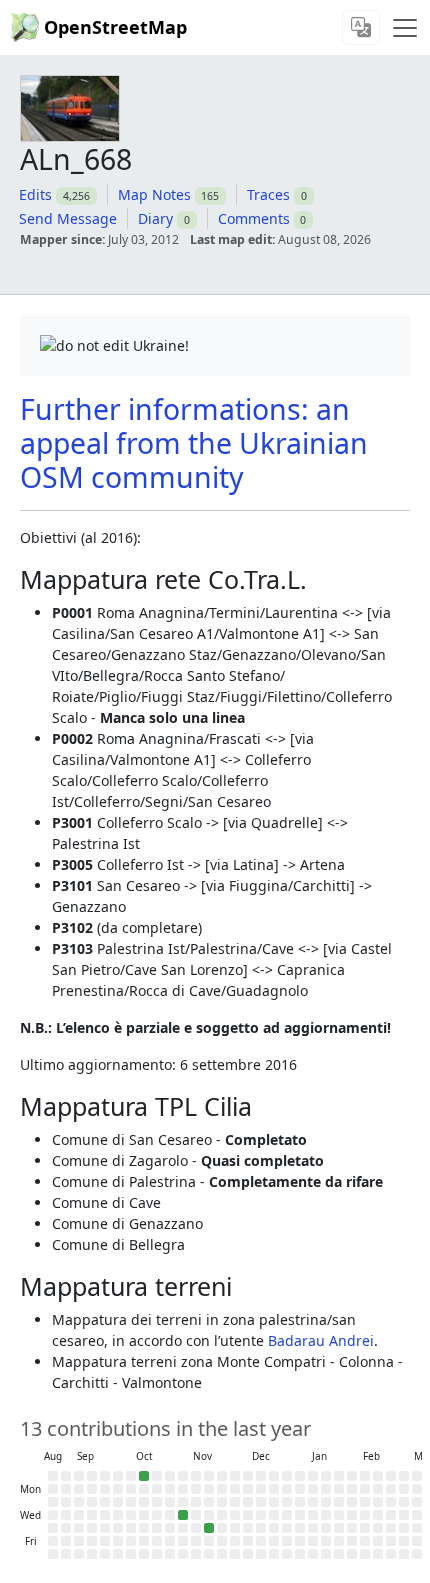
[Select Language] (361, 27)
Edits (35, 194)
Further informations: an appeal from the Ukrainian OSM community (194, 443)
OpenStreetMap (115, 27)
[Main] (405, 28)
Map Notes (154, 194)
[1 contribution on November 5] (183, 1515)
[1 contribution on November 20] (209, 1528)
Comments (254, 218)
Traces (268, 194)
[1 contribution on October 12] (144, 1476)
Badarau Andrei (321, 1340)
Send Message (68, 218)
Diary (155, 218)
